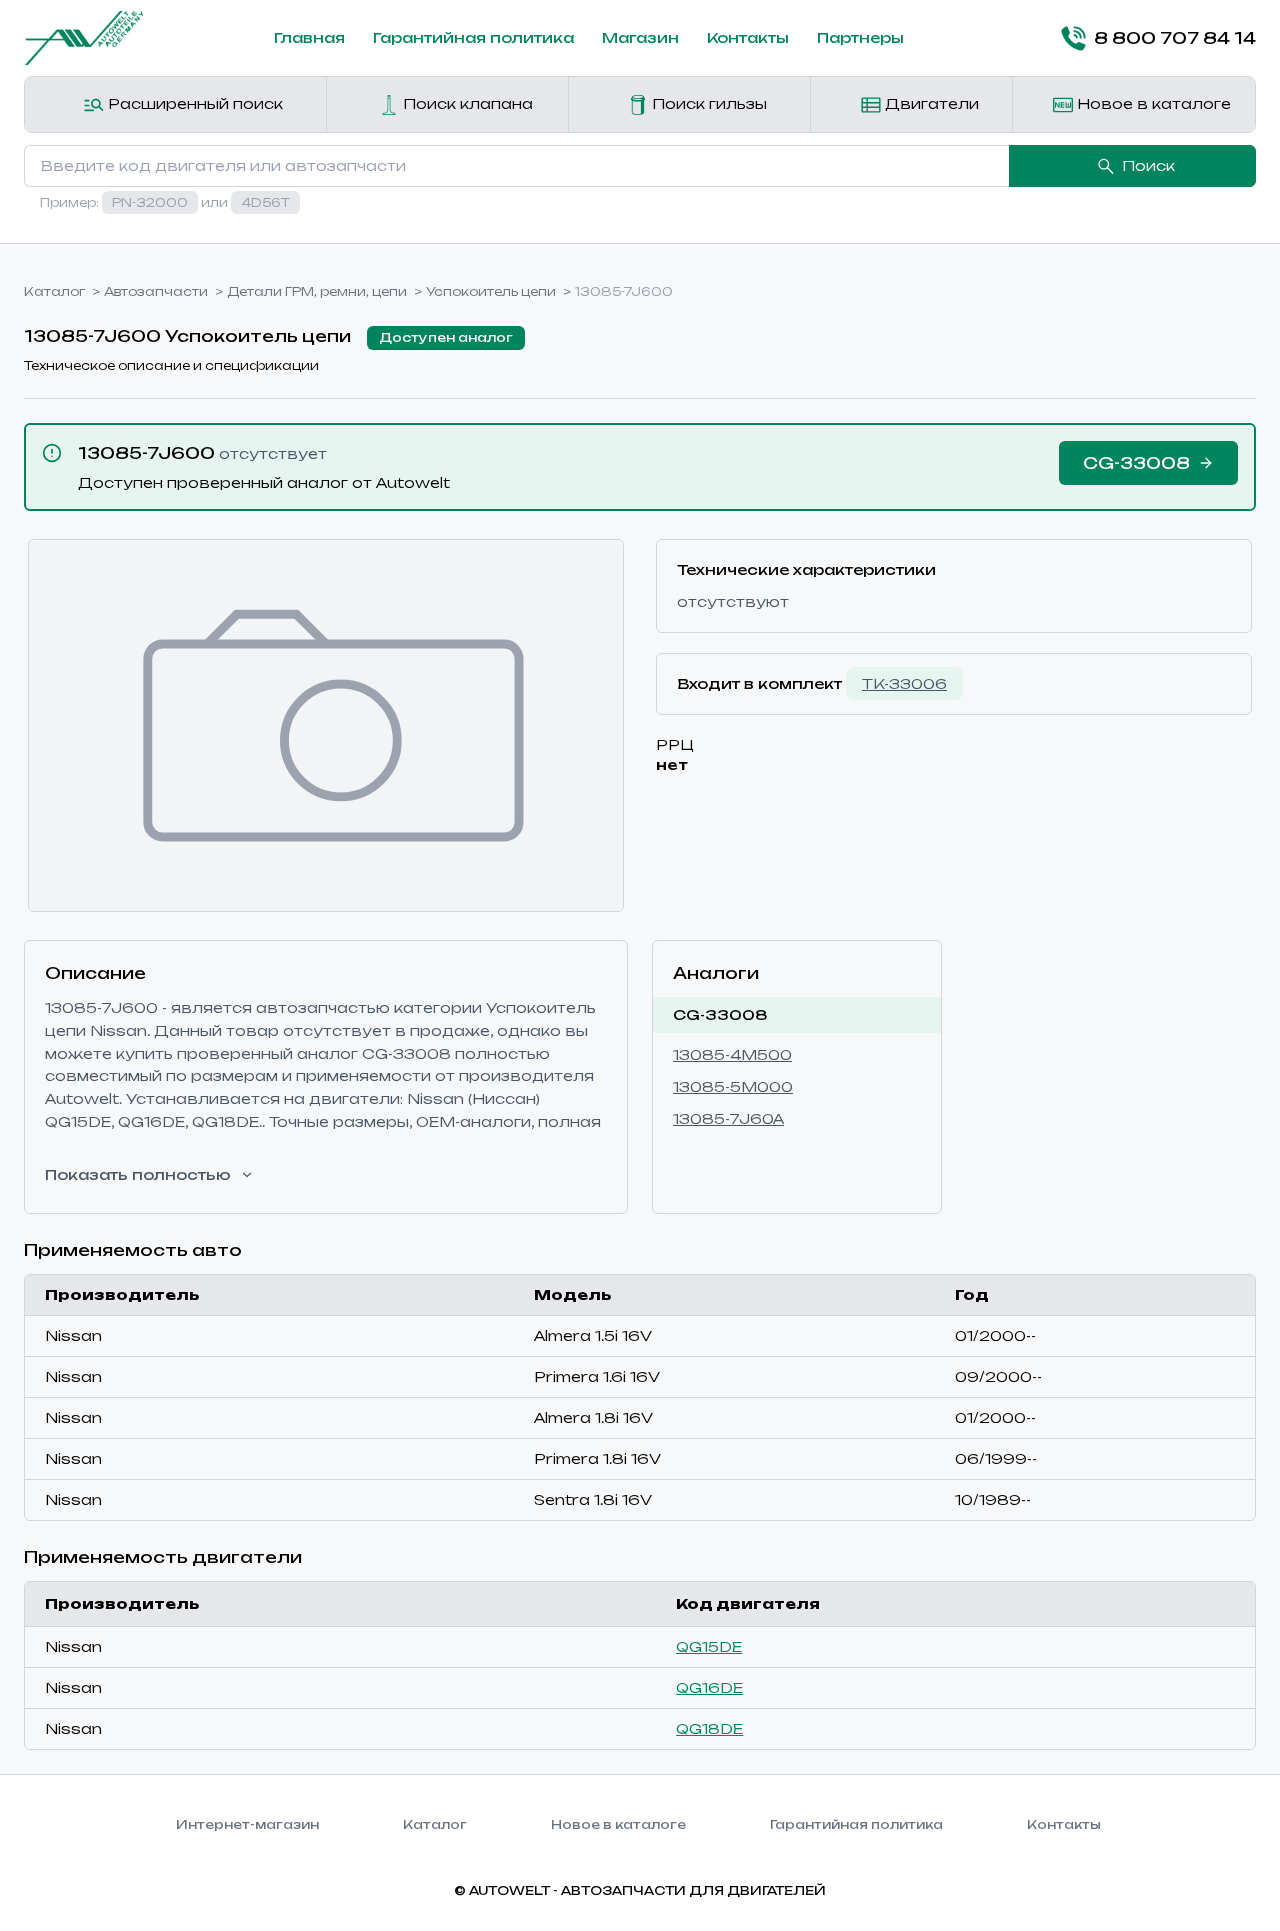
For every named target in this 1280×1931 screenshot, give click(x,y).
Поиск (1148, 165)
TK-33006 (904, 683)
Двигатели (930, 103)
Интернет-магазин (247, 1824)
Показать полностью (138, 1174)
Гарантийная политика (473, 37)
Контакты (748, 37)
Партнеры (860, 37)
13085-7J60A (728, 1118)
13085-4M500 (732, 1054)
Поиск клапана (466, 103)
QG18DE (709, 1728)
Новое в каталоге (1152, 103)
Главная (309, 37)
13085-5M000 (733, 1086)
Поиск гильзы (707, 103)
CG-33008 (720, 1014)
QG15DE (709, 1646)
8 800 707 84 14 (1175, 38)
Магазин (640, 37)
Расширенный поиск (193, 103)
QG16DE (709, 1687)
